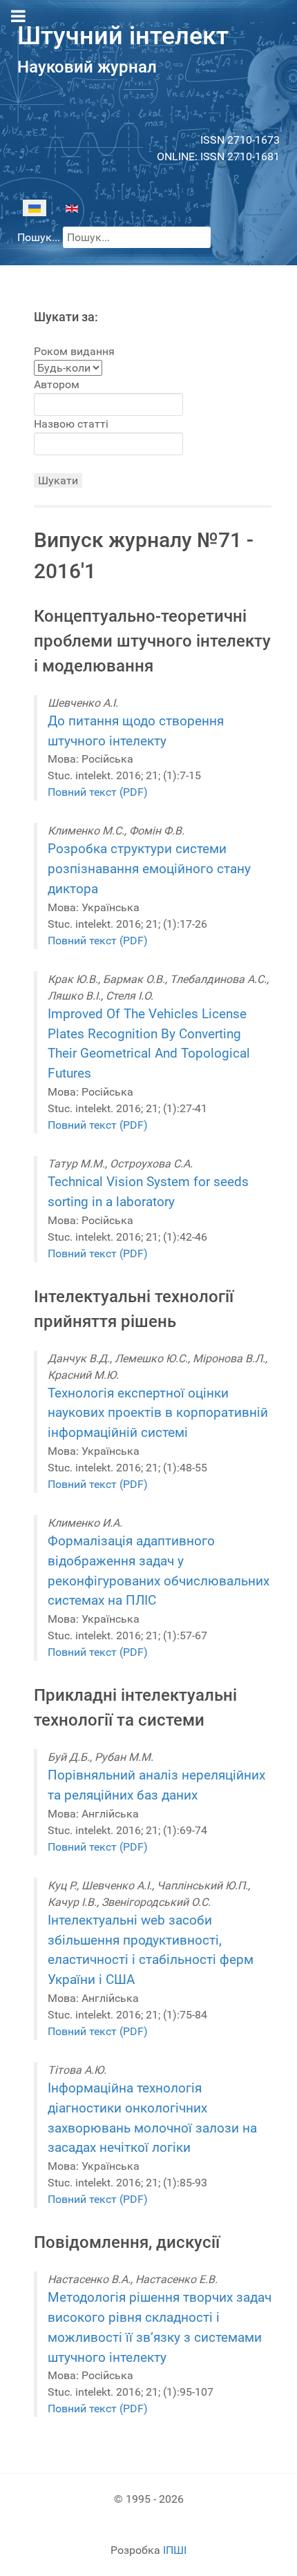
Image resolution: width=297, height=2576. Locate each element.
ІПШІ (175, 2550)
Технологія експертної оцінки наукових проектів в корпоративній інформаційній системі (158, 1413)
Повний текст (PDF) (98, 792)
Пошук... (39, 237)
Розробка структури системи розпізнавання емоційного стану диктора (149, 869)
